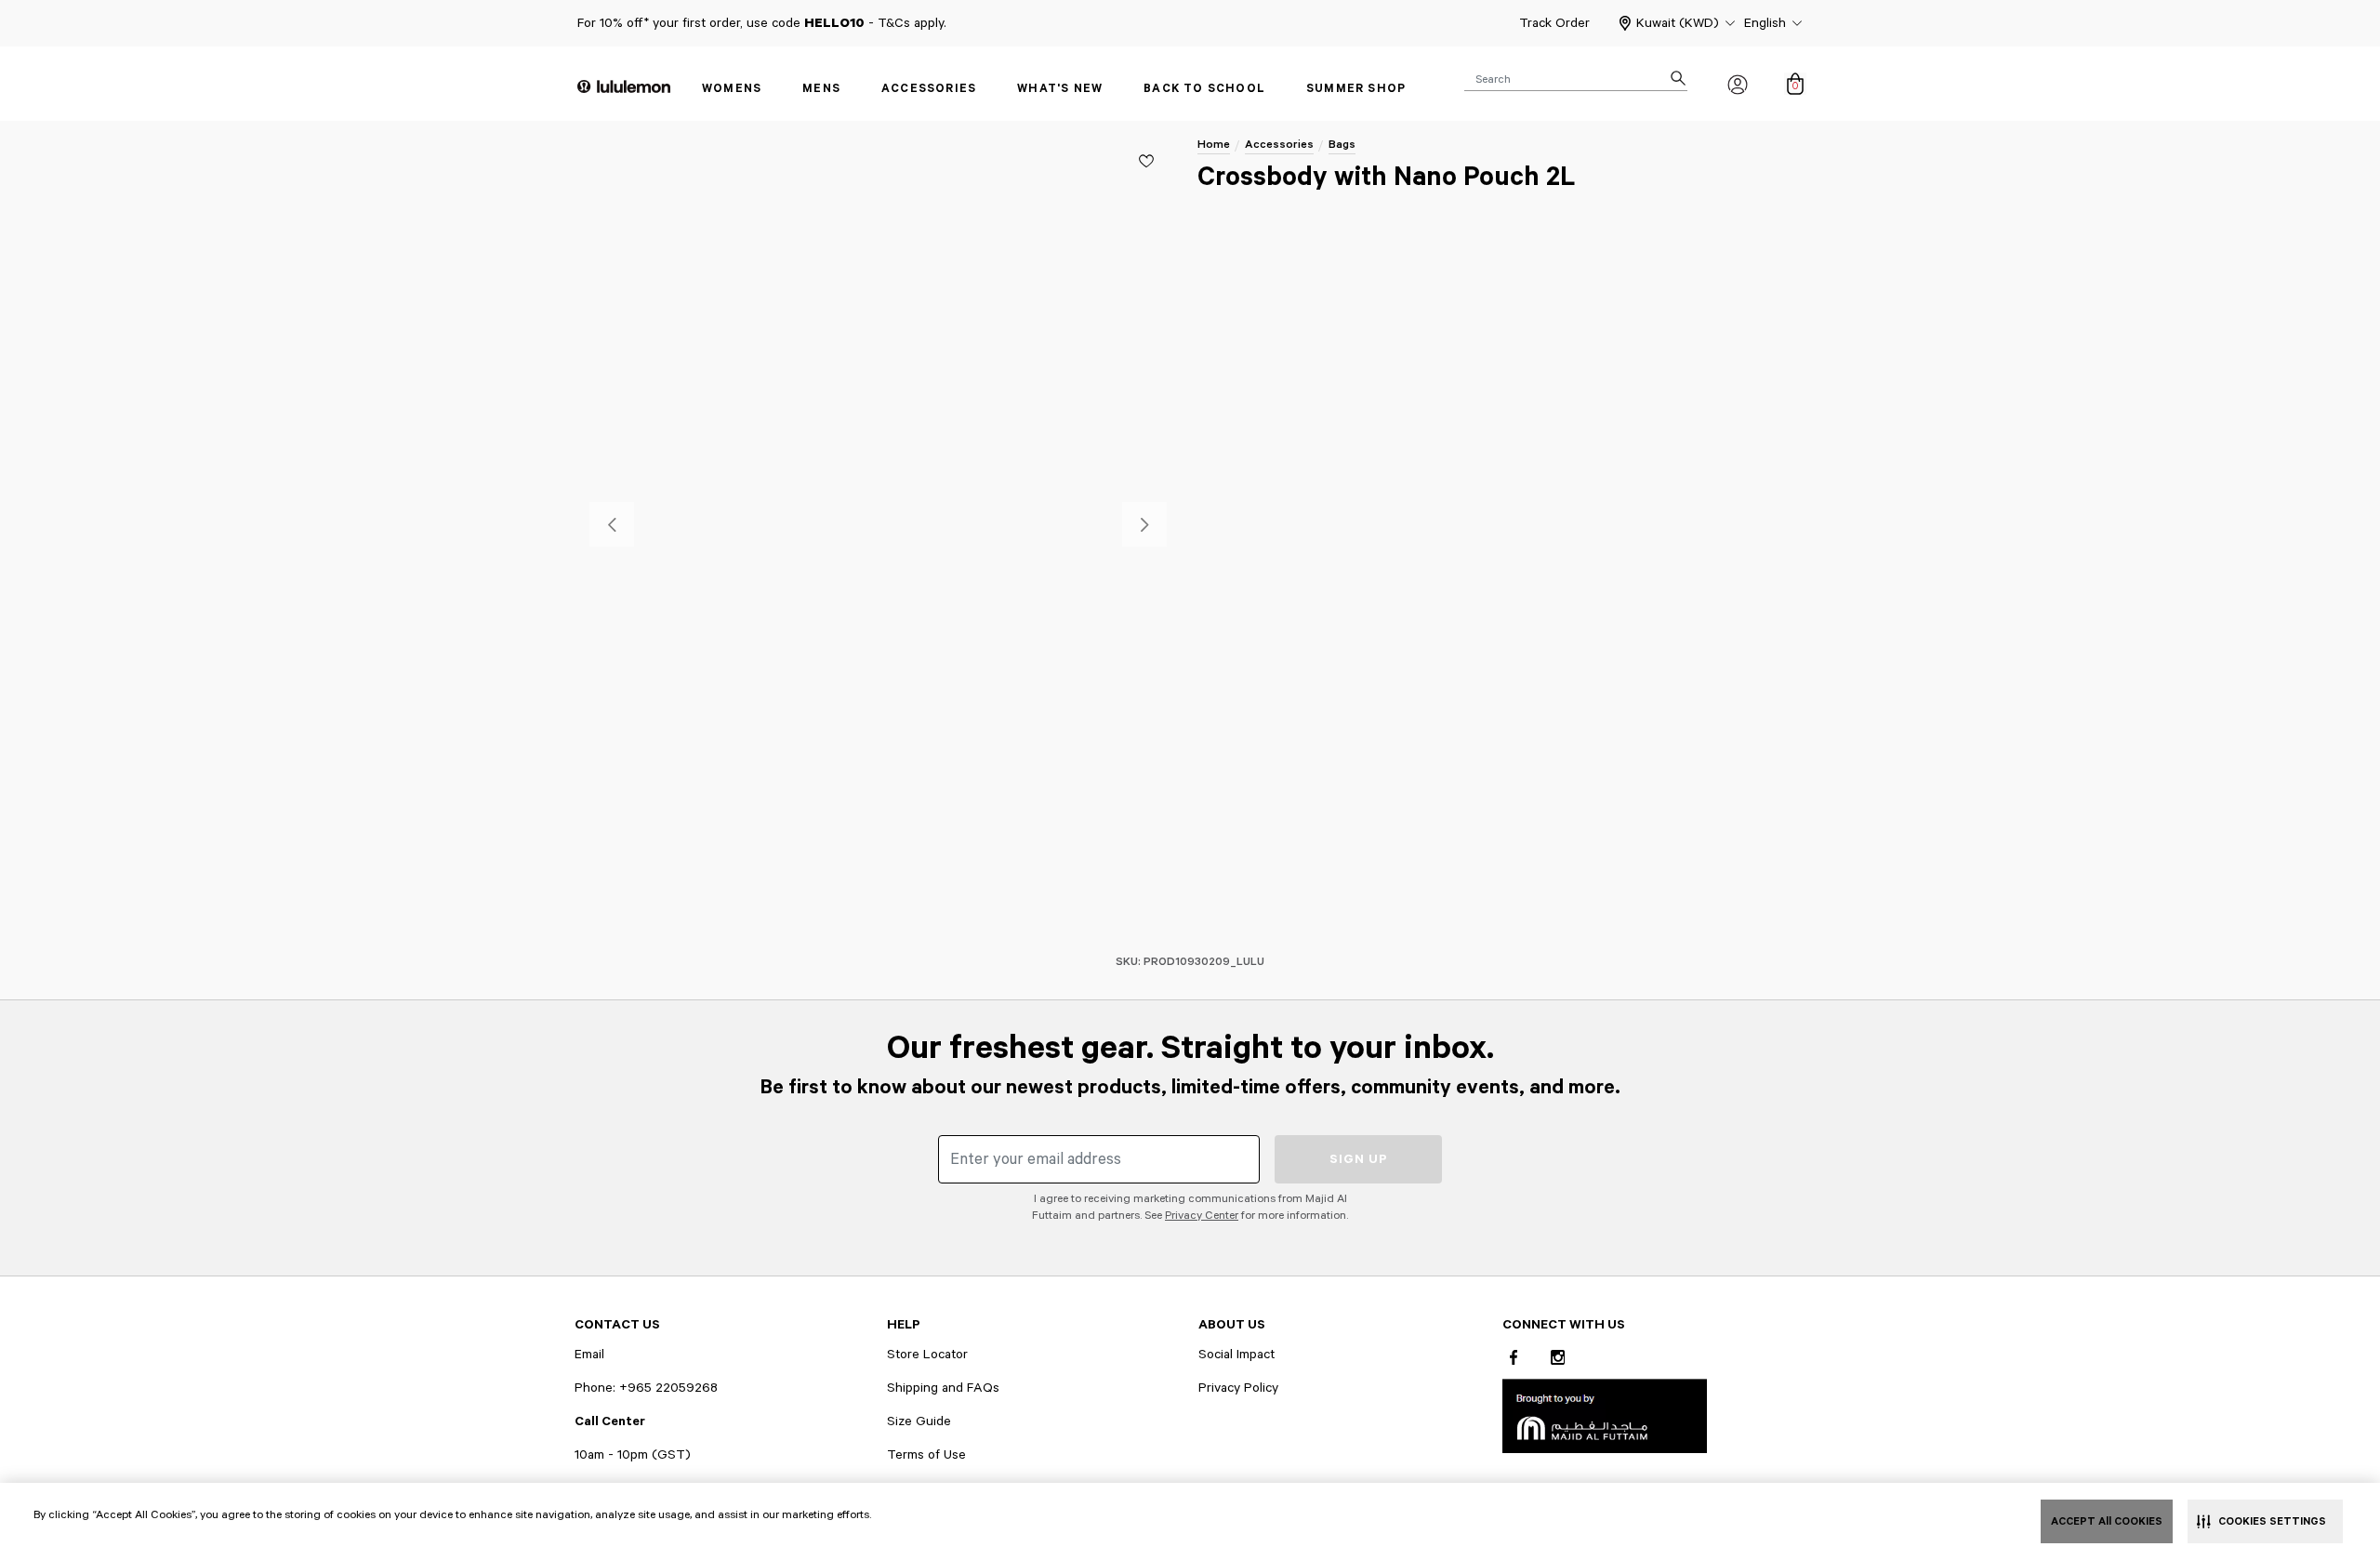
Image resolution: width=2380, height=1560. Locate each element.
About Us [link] (1232, 1325)
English (1765, 23)
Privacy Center (1202, 1216)
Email (589, 1355)
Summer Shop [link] (1356, 89)
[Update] (1146, 161)
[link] (1605, 1415)
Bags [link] (1342, 145)
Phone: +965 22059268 (646, 1388)
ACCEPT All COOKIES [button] (2107, 1521)
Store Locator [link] (927, 1355)
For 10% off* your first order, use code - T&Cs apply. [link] (762, 23)
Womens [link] (732, 89)
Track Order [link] (1554, 23)
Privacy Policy (1238, 1388)
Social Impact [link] (1236, 1355)
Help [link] (904, 1325)
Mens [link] (821, 89)
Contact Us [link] (617, 1325)
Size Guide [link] (919, 1421)
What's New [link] (1060, 89)
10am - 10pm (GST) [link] (633, 1455)
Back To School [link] (1204, 89)
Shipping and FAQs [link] (943, 1388)
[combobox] (1576, 78)
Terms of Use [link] (926, 1455)
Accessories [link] (929, 89)
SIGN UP (1359, 1159)
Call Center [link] (610, 1421)
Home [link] (1214, 145)
